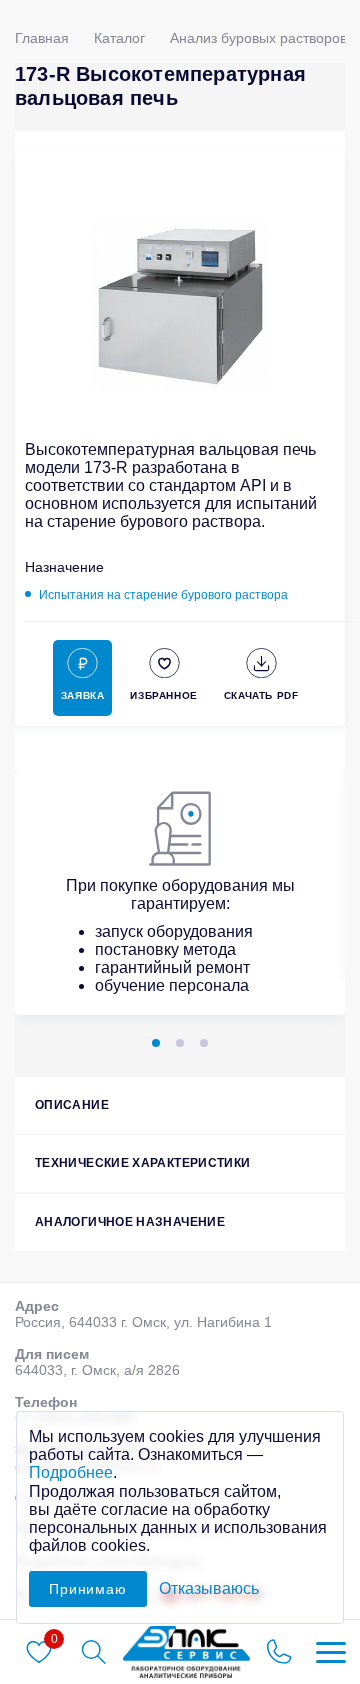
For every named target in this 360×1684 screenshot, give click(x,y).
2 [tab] (180, 1043)
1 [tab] (156, 1043)
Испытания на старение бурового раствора (163, 595)
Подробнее (71, 1472)
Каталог (119, 38)
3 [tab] (204, 1043)
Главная (42, 38)
